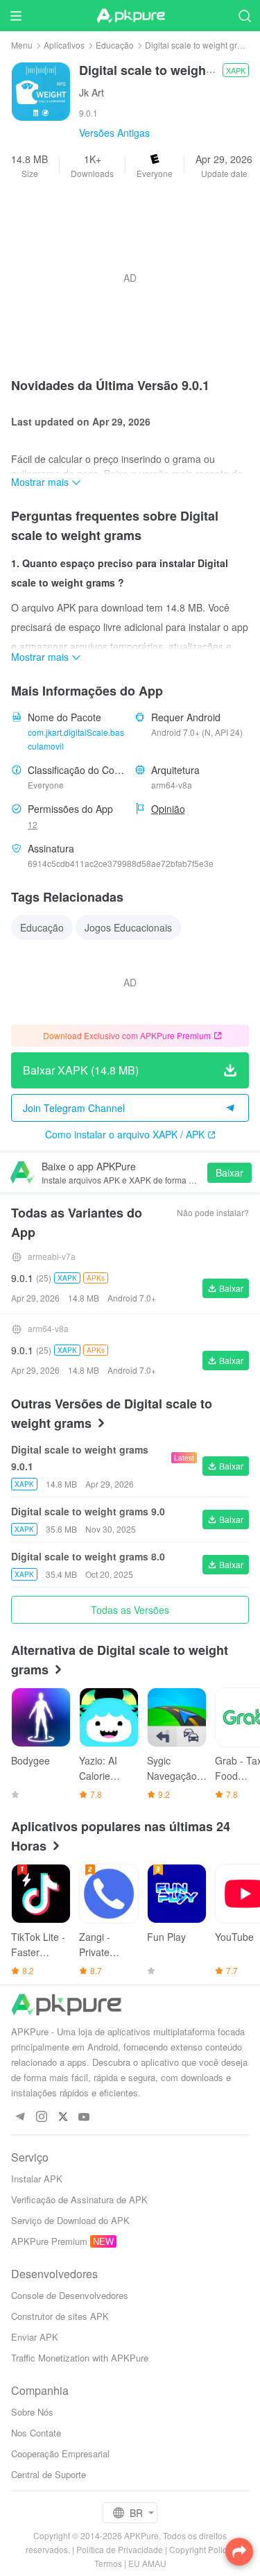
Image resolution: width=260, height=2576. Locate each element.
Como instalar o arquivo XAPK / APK (125, 1134)
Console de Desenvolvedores (70, 2295)
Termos (108, 2563)
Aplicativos (64, 45)
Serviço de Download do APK (70, 2220)
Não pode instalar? (213, 1212)
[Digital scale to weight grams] (41, 90)
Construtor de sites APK (60, 2316)
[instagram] (41, 2118)
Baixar (229, 1172)
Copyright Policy (200, 2549)
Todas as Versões (130, 1610)
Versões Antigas (114, 133)
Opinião (168, 809)
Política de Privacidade (120, 2549)
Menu (22, 45)
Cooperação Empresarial (60, 2453)
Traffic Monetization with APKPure (80, 2358)
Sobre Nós (32, 2412)
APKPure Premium (49, 2241)
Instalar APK (37, 2179)
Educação (115, 45)
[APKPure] (130, 16)
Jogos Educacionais (128, 927)
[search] (244, 16)
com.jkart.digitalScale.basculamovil (76, 739)
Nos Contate (36, 2433)
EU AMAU (147, 2563)
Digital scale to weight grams (199, 45)
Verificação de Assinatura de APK (79, 2199)
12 (33, 824)
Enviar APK (35, 2337)
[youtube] (84, 2118)
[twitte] (63, 2118)
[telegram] (20, 2118)
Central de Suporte (49, 2474)
